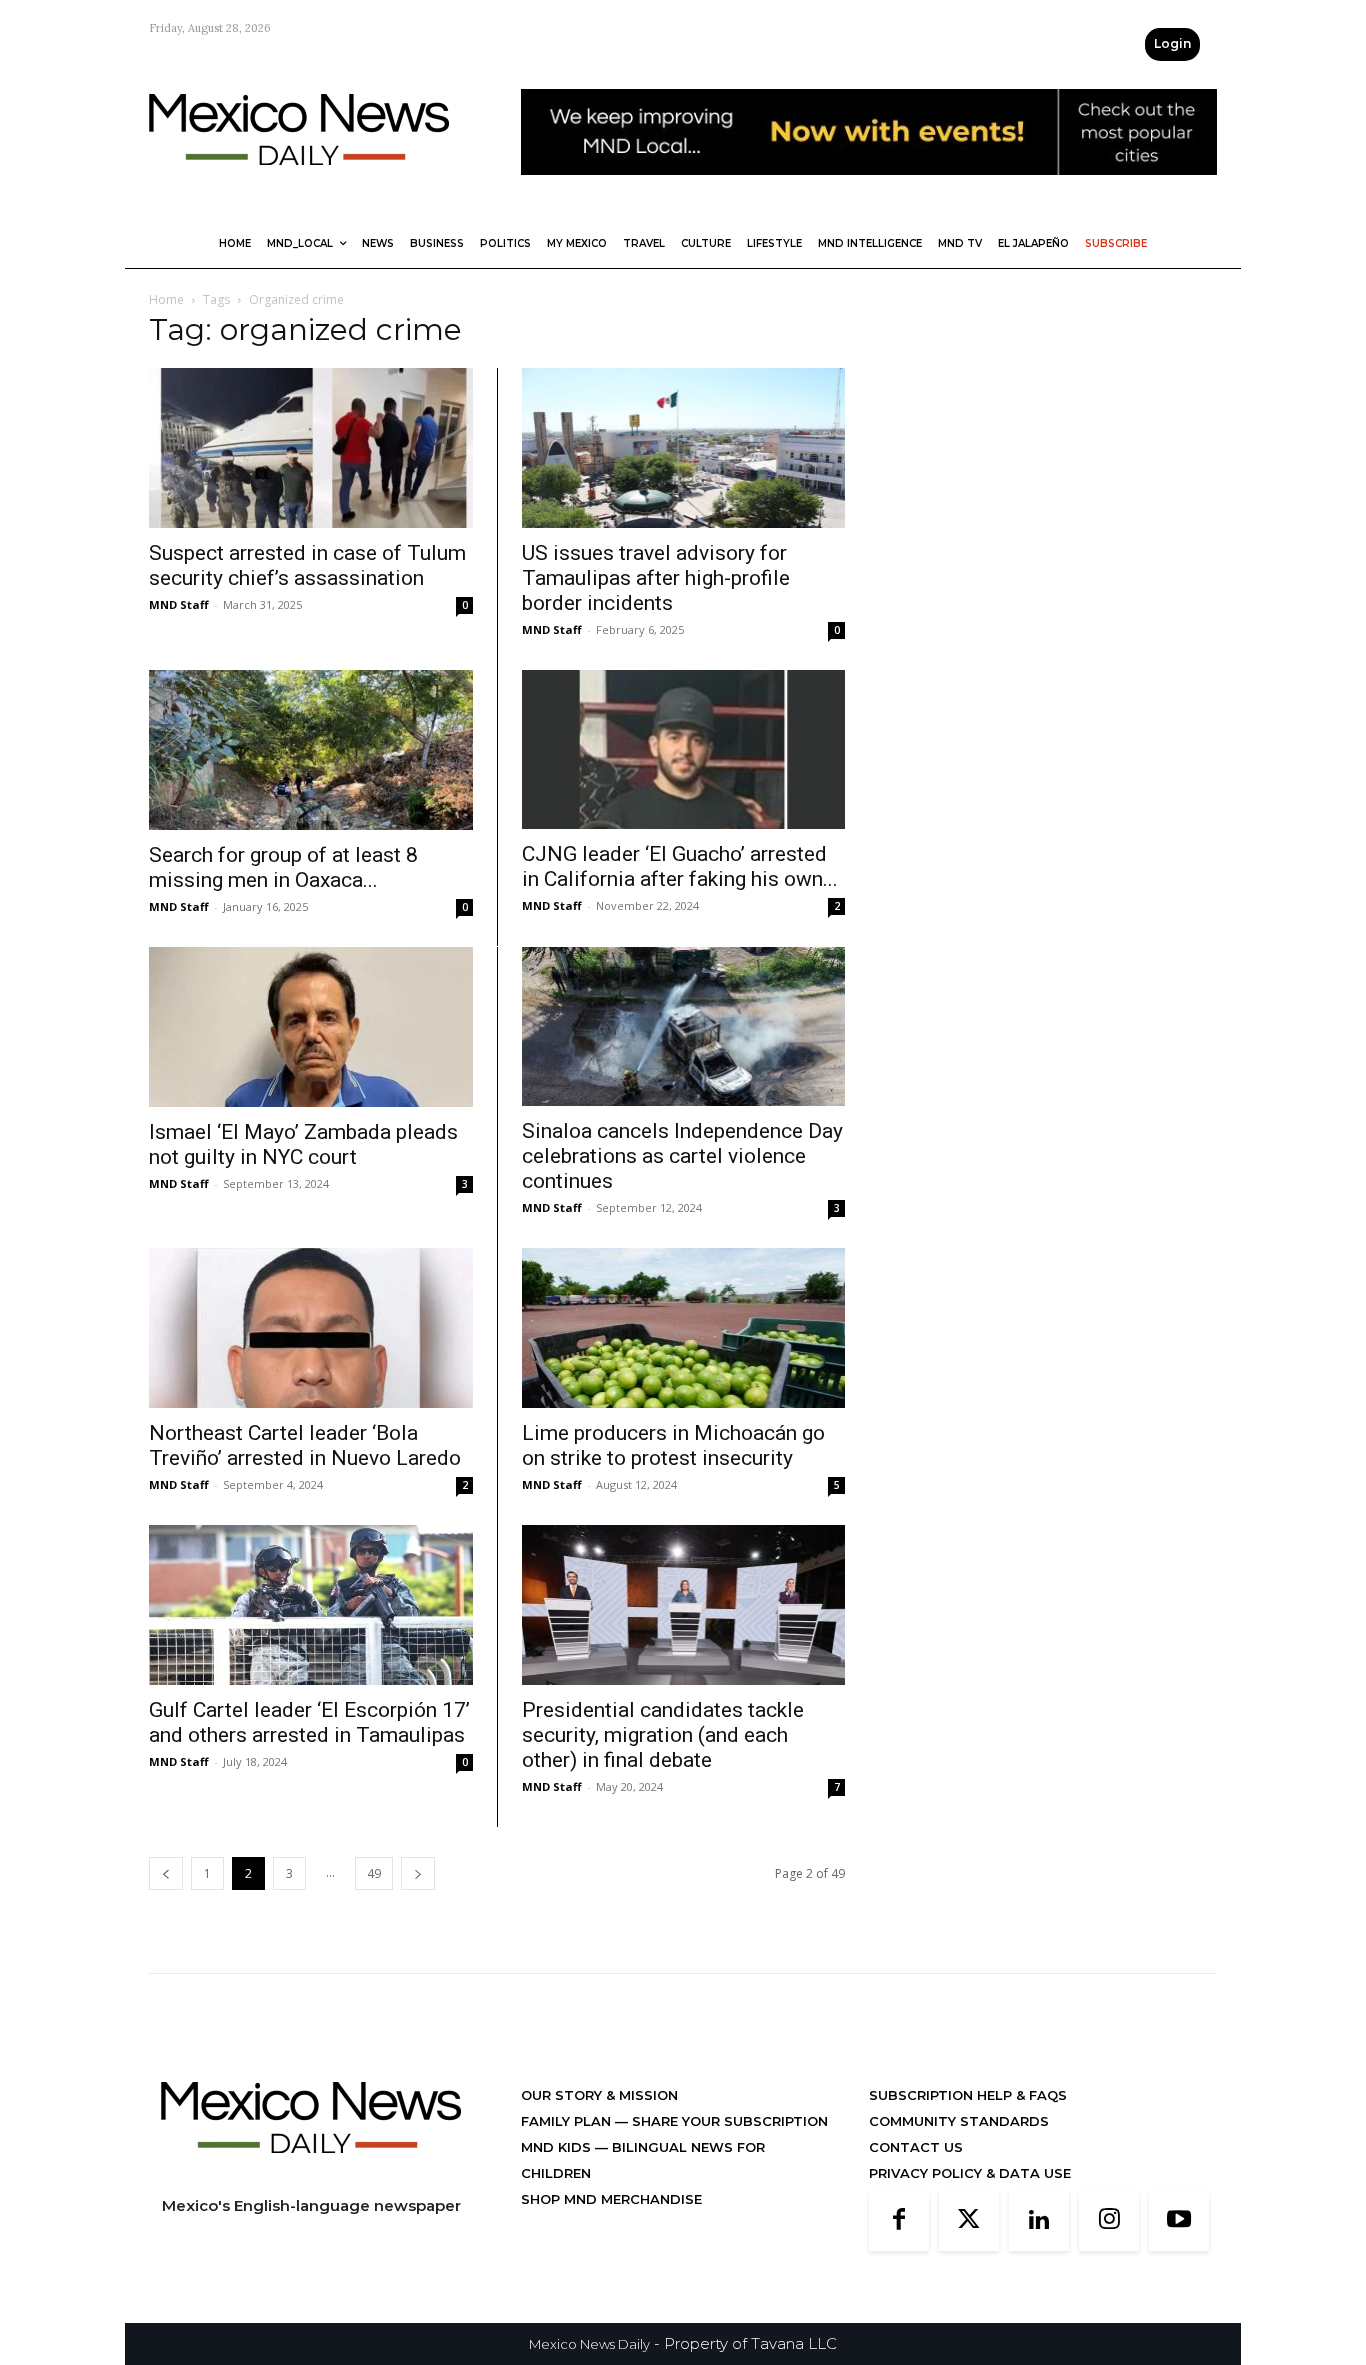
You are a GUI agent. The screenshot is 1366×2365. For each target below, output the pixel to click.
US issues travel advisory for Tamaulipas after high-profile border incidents (656, 578)
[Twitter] (969, 2221)
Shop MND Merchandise (611, 2199)
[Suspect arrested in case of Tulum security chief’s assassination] (311, 448)
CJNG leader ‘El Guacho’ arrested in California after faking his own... (680, 866)
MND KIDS (558, 2147)
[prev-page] (166, 1873)
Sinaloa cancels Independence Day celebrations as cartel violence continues (682, 1156)
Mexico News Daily (589, 2344)
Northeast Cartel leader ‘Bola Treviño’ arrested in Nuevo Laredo (305, 1445)
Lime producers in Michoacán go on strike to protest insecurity (673, 1445)
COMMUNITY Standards (959, 2121)
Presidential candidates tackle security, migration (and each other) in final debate (663, 1735)
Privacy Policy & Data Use (970, 2173)
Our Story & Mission (599, 2095)
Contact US (916, 2147)
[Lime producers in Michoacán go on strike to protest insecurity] (683, 1328)
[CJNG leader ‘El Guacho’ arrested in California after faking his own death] (683, 750)
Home (166, 299)
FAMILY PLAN (568, 2121)
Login (1172, 43)
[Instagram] (1109, 2221)
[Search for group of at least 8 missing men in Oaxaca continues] (311, 750)
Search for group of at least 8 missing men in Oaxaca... (283, 867)
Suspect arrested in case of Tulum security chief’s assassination (307, 565)
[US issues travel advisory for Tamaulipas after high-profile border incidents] (683, 448)
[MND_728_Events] (869, 190)
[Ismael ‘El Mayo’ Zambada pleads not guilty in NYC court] (311, 1027)
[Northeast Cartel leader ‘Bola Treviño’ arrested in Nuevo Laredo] (311, 1328)
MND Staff (179, 604)
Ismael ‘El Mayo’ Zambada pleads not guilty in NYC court (303, 1144)
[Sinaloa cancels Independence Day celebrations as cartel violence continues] (683, 1027)
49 (374, 1873)
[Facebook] (899, 2221)
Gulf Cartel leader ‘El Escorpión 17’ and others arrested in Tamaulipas (309, 1722)
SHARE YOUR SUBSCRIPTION (728, 2121)
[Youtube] (1179, 2221)
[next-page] (418, 1873)
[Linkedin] (1039, 2221)
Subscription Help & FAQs (968, 2095)
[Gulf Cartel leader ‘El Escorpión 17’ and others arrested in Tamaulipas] (311, 1605)
